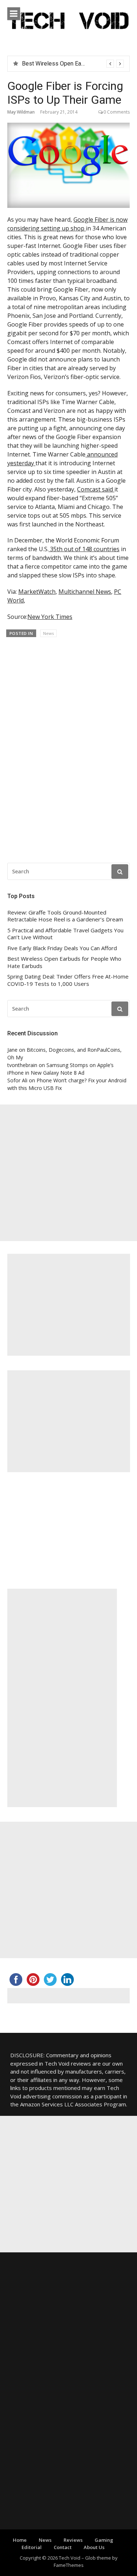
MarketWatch (37, 592)
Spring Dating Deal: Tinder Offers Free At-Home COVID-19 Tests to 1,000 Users (68, 980)
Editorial (32, 2547)
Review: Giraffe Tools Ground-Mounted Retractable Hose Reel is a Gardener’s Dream (65, 916)
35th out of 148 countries (84, 549)
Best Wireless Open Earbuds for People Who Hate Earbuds (64, 962)
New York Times (50, 617)
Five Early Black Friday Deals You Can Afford (62, 948)
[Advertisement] (68, 1173)
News (48, 633)
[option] (73, 64)
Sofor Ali (17, 1080)
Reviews (73, 2540)
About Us (94, 2547)
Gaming (104, 2540)
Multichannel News (85, 592)
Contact (63, 2547)
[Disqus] (68, 747)
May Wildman (21, 112)
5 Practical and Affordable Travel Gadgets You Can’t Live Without (65, 934)
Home (20, 2540)
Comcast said (96, 489)
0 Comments (117, 112)
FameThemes (69, 2565)
